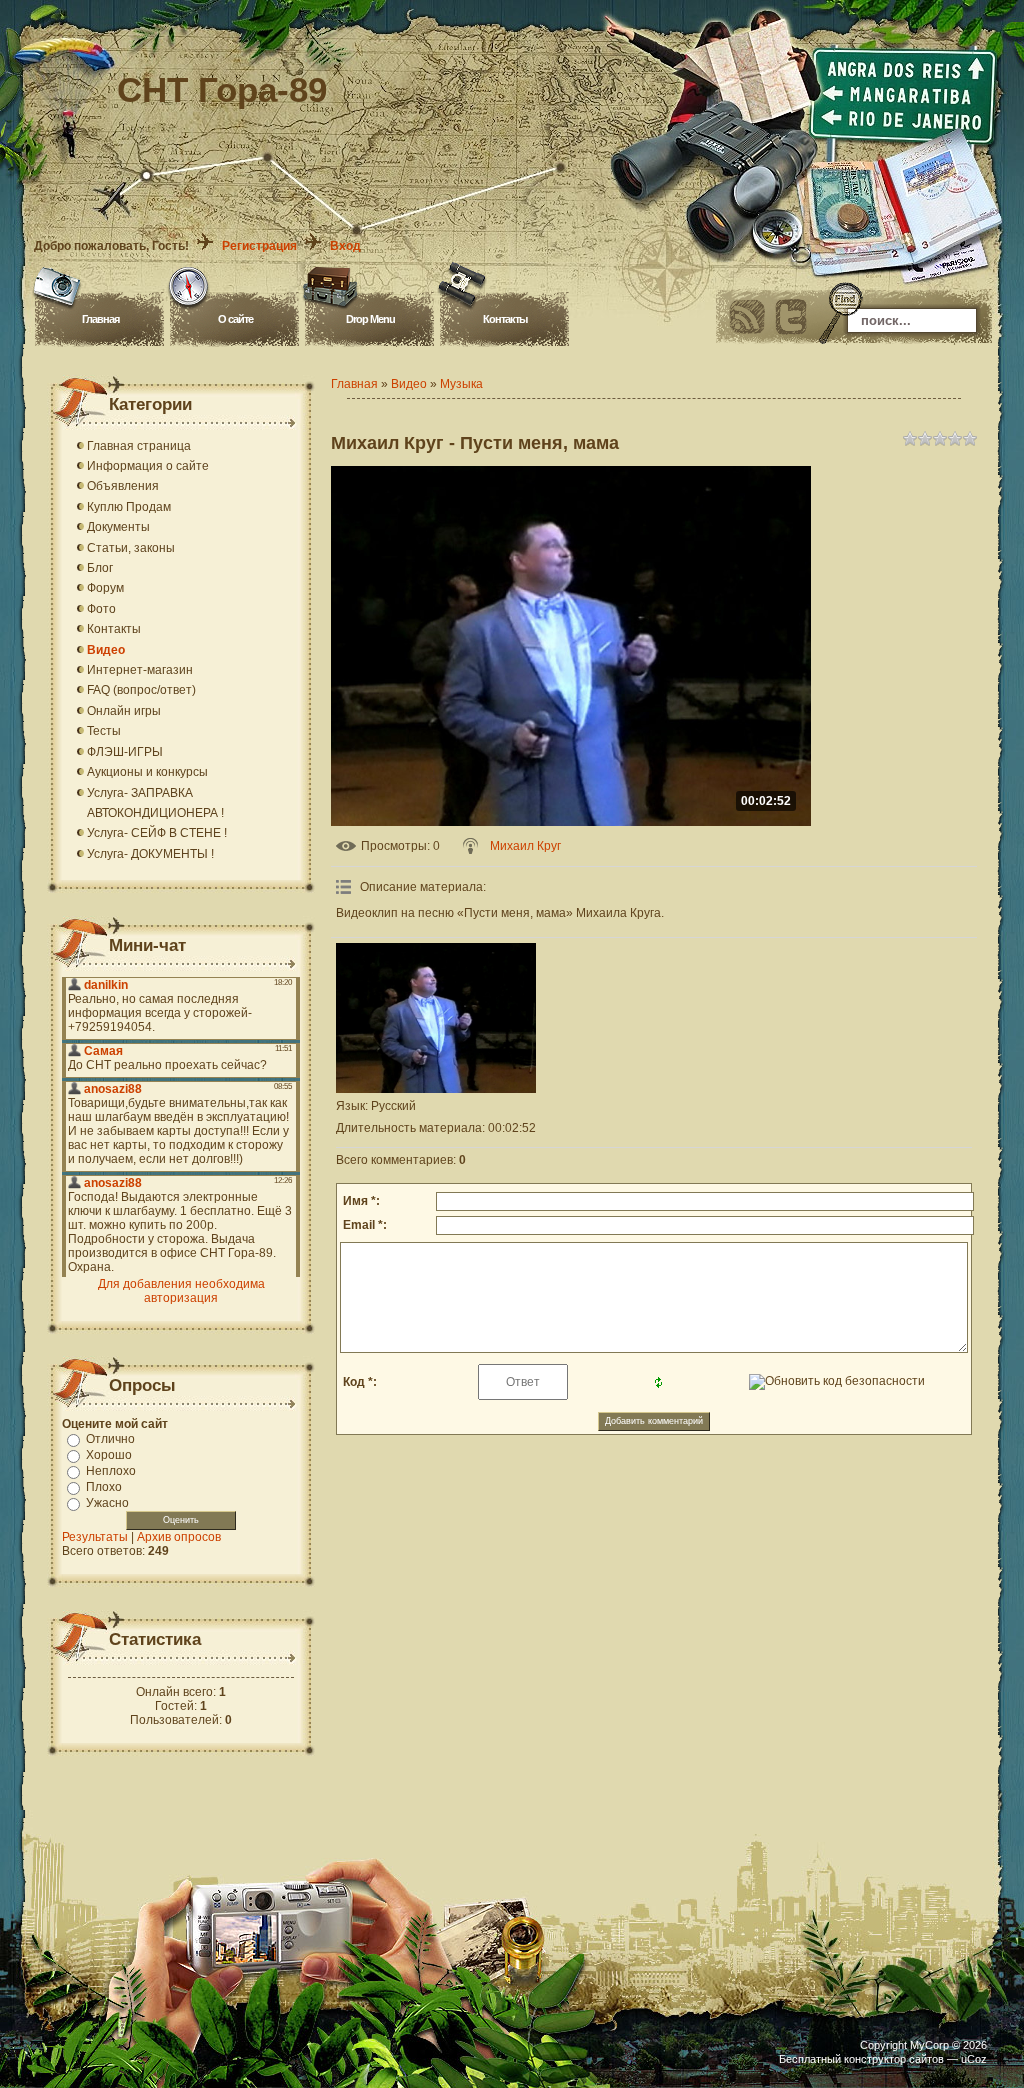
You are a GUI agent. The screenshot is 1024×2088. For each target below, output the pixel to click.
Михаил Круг (525, 846)
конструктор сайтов (894, 2059)
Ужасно (107, 1503)
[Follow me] (791, 317)
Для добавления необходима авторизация (181, 1291)
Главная (100, 319)
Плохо (104, 1487)
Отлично (110, 1439)
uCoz (974, 2059)
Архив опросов (179, 1537)
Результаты (95, 1537)
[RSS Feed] (747, 317)
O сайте (235, 319)
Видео (409, 384)
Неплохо (111, 1471)
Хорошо (109, 1455)
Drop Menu (370, 319)
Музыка (461, 384)
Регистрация (259, 246)
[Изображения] (436, 1018)
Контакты (505, 319)
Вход (345, 246)
